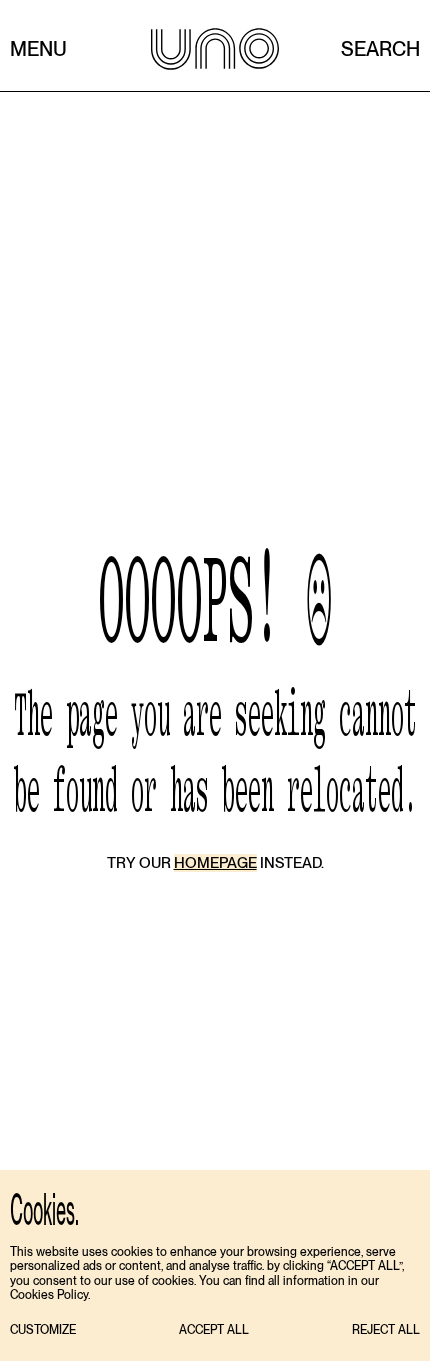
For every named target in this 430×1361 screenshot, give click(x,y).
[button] (43, 1330)
